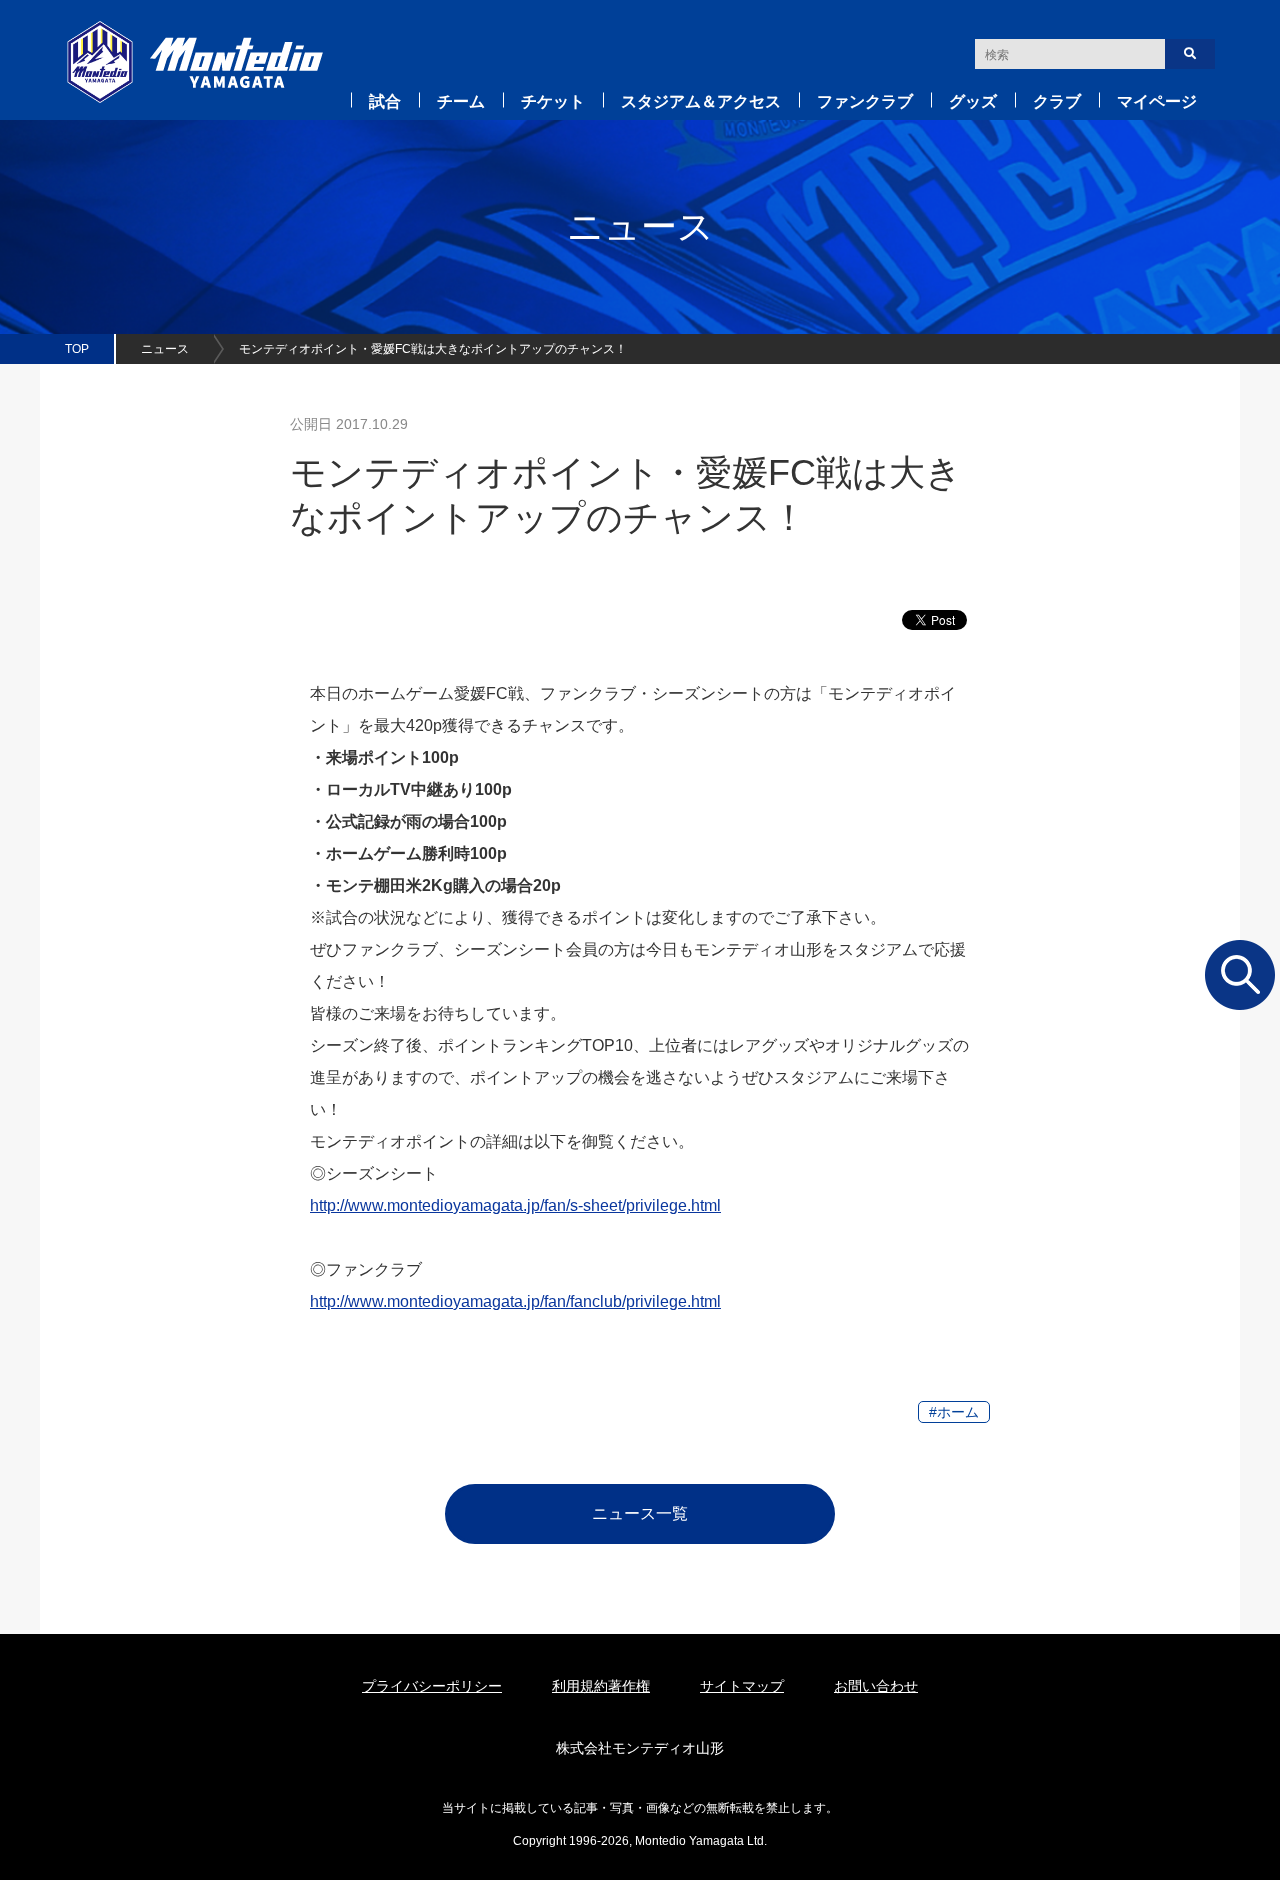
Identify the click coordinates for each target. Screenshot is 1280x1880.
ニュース (165, 349)
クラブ (1057, 101)
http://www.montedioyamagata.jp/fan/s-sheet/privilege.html (515, 1205)
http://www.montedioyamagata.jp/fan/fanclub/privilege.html (515, 1301)
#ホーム (954, 1412)
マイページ (1157, 101)
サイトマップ (742, 1686)
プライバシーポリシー (432, 1686)
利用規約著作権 (601, 1686)
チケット (553, 101)
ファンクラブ (865, 101)
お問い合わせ (876, 1686)
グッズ (973, 101)
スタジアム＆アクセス (701, 101)
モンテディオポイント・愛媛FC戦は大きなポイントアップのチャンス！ (433, 349)
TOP (77, 349)
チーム (461, 101)
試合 (385, 101)
